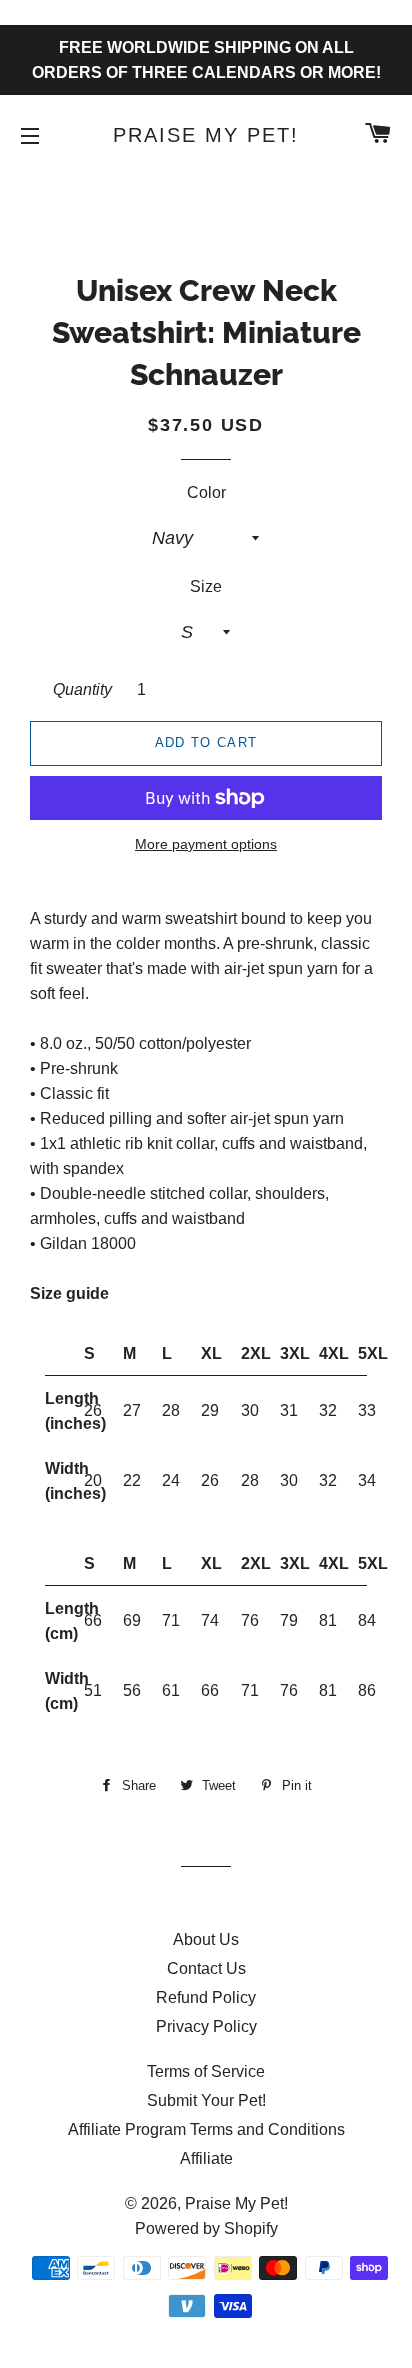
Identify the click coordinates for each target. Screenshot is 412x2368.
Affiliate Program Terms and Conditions (206, 2129)
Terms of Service (206, 2071)
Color (206, 492)
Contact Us (206, 1968)
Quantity (82, 689)
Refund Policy (206, 1997)
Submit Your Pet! (206, 2100)
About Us (206, 1939)
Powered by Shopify (206, 2228)
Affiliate (206, 2158)
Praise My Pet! (206, 135)
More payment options (206, 844)
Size (206, 586)
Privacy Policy (206, 2026)
